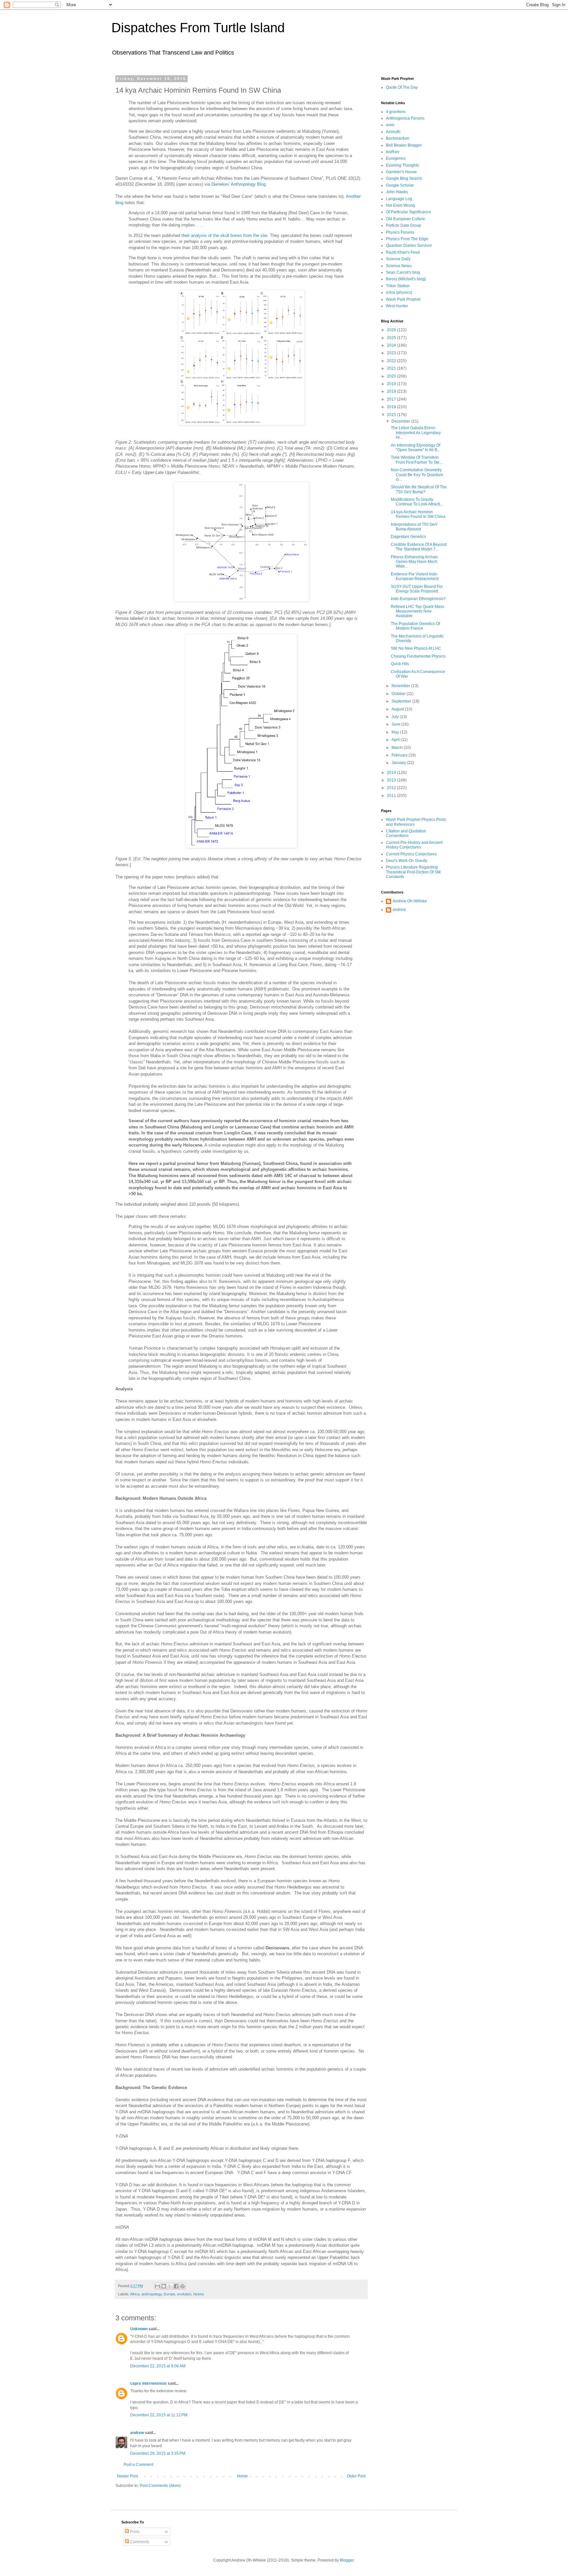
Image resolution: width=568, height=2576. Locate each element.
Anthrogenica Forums (405, 118)
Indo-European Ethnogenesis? (418, 599)
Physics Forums (400, 232)
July (396, 717)
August (398, 709)
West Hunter (397, 306)
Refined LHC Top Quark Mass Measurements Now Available (417, 611)
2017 (392, 399)
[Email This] (157, 2286)
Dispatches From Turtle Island (198, 28)
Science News (399, 266)
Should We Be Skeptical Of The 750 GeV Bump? (419, 489)
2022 (392, 361)
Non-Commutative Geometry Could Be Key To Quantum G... (417, 475)
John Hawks (397, 192)
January (399, 763)
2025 (392, 338)
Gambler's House (401, 172)
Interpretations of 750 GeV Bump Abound (414, 527)
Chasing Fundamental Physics (418, 656)
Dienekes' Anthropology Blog (238, 184)
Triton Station (398, 286)
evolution (184, 2294)
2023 (392, 353)
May (396, 732)
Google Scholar (400, 185)
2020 (392, 376)
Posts (134, 2532)
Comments (139, 2542)
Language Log (399, 199)
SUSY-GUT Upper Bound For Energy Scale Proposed (417, 589)
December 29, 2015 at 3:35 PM (158, 2453)
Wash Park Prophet (403, 299)
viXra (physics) (399, 292)
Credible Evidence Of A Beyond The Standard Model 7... (419, 547)
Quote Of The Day (402, 87)
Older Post (356, 2476)
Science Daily (398, 259)
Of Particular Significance (408, 212)
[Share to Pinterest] (182, 2286)
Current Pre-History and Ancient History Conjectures (414, 845)
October (399, 694)
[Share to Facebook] (176, 2286)
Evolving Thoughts (402, 165)
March (398, 748)
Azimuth (393, 132)
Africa (135, 2294)
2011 (392, 796)
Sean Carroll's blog (403, 272)
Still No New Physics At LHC (416, 648)
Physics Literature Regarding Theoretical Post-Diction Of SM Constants (413, 872)
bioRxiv (393, 152)
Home (242, 2476)
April (396, 740)
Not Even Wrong (401, 205)
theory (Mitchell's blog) (406, 279)
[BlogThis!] (164, 2286)
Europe (169, 2294)
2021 (392, 368)
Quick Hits (400, 664)
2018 (392, 391)
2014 (392, 773)
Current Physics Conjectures (411, 854)
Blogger (347, 2560)
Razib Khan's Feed (403, 252)
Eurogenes (396, 158)
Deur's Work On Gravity (407, 861)
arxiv (390, 125)
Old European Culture (405, 219)
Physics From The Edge (407, 239)
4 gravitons (396, 112)
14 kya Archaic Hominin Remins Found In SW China (418, 514)
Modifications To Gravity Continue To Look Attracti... (417, 502)
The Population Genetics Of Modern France (415, 626)
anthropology (152, 2294)
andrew (137, 2433)
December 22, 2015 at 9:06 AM (158, 2366)
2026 (392, 330)
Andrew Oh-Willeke (410, 901)
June (396, 724)
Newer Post (127, 2476)
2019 (392, 384)
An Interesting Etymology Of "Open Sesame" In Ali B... (415, 448)
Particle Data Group (403, 225)
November (401, 686)
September (402, 701)
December (401, 421)
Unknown (139, 2329)
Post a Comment (138, 2465)
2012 (392, 788)
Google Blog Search (404, 178)
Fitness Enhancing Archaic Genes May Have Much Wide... (414, 562)
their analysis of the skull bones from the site (224, 235)
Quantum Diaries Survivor (409, 245)
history (199, 2294)
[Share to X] (170, 2286)
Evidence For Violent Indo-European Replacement (415, 576)
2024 (392, 345)
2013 (392, 780)
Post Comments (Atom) (160, 2486)
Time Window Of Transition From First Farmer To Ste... (417, 460)
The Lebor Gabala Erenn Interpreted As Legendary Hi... (416, 433)
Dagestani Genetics (408, 537)
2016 (392, 407)
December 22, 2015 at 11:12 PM (159, 2415)
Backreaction (398, 138)
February (400, 755)
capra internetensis (148, 2383)
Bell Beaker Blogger (404, 145)
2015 (392, 415)
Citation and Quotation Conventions (406, 833)
